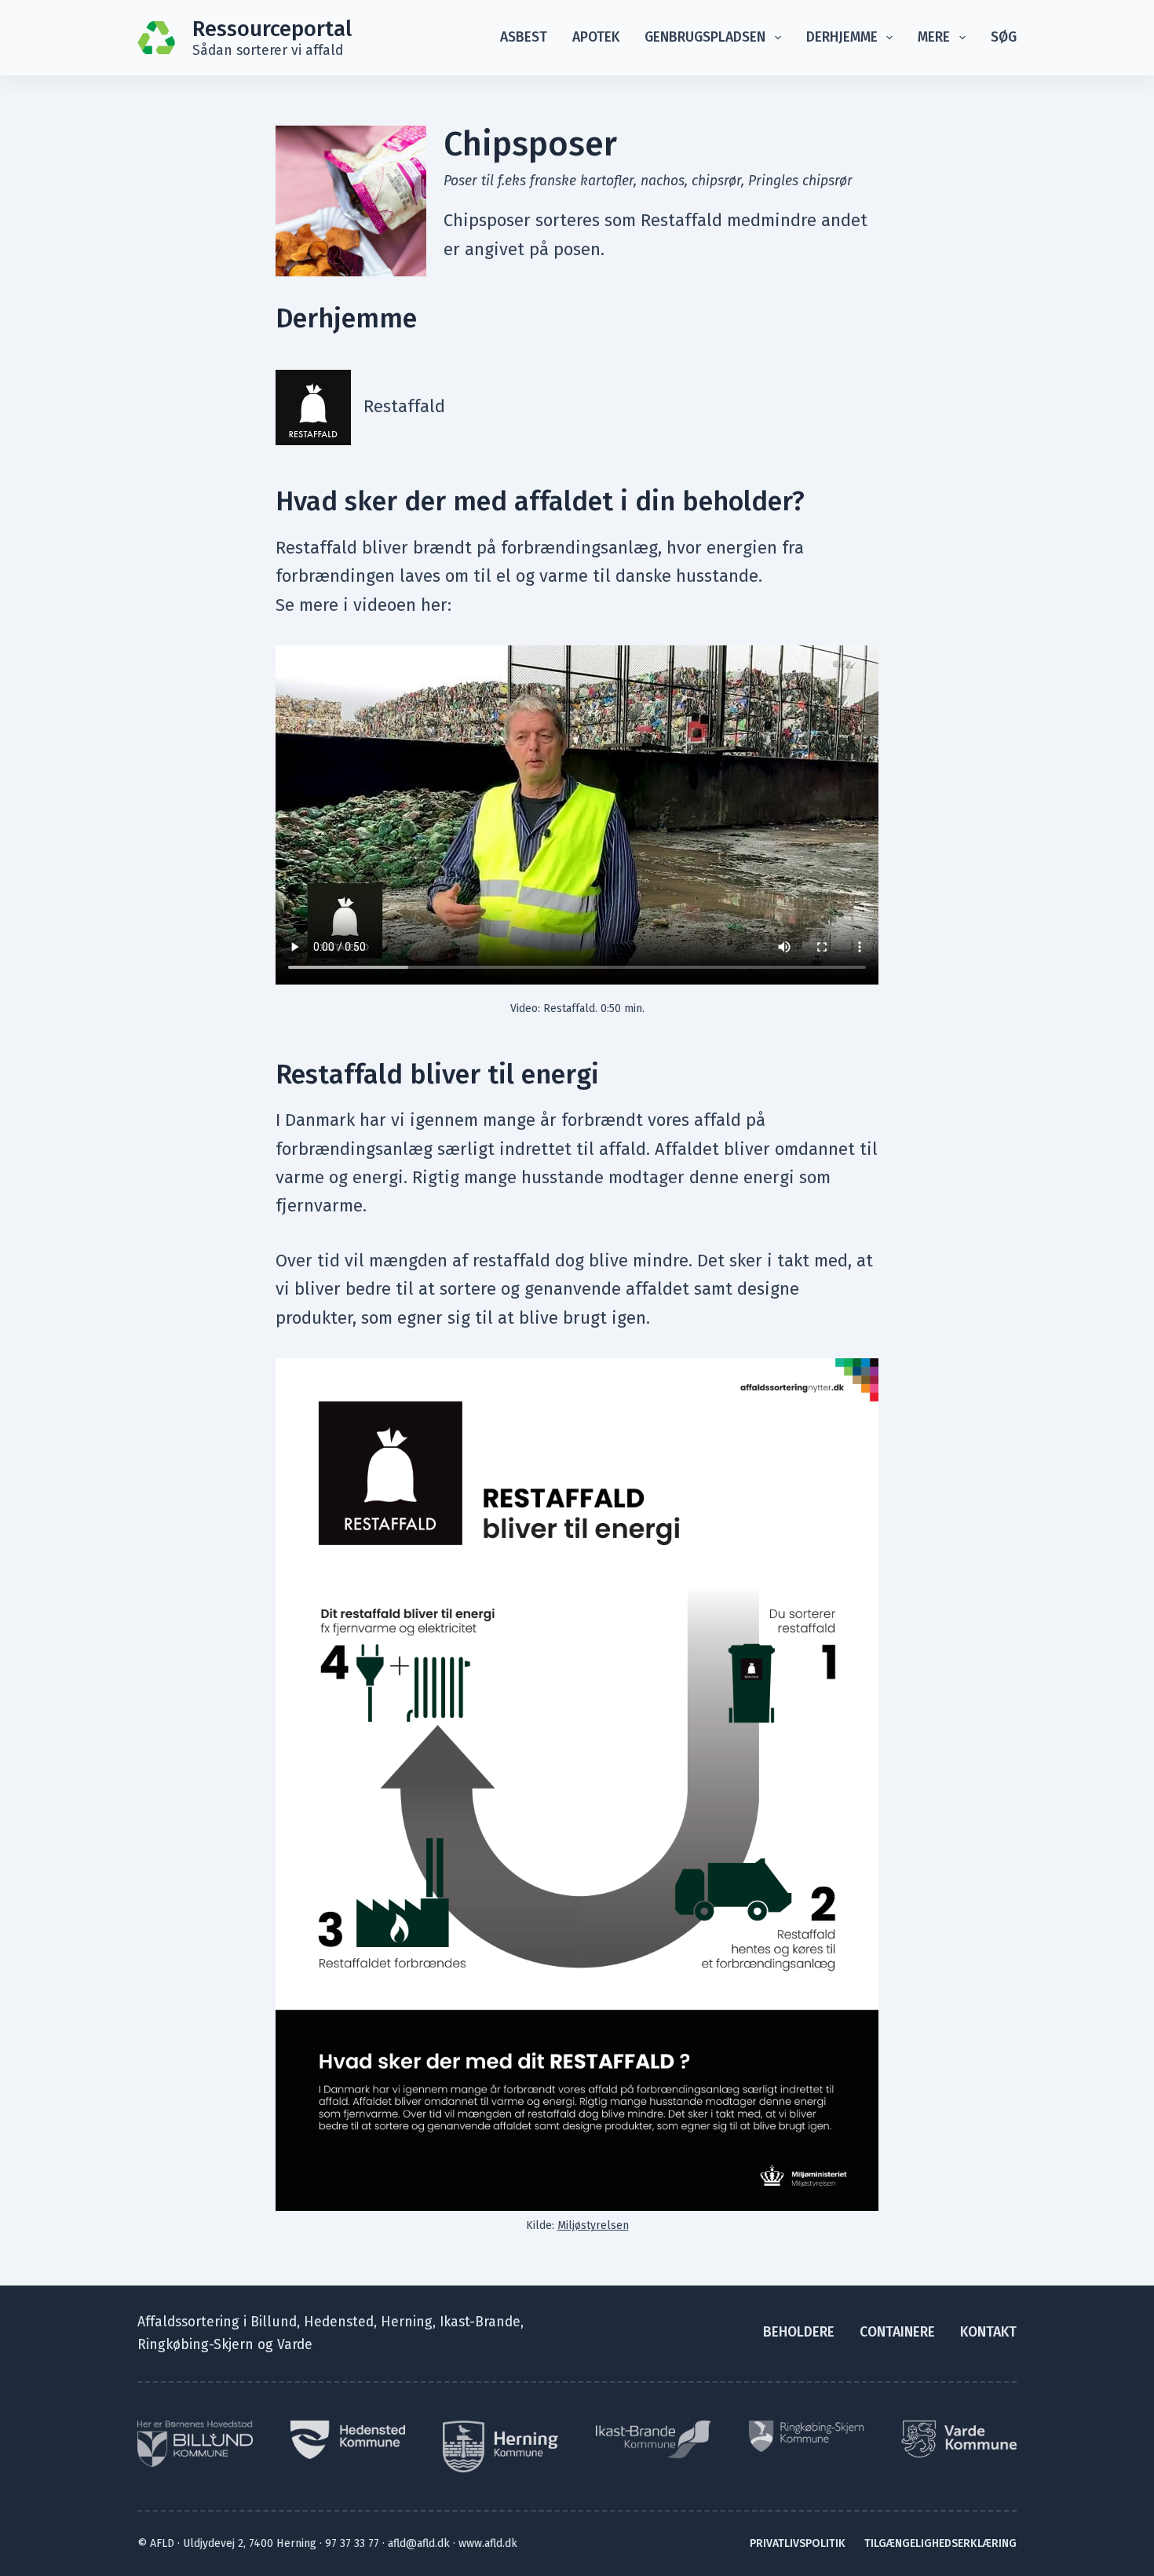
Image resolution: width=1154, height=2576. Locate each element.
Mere (934, 37)
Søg (1004, 37)
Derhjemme (842, 37)
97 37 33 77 (352, 2543)
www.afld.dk (488, 2543)
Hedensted (339, 2322)
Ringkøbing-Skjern (195, 2345)
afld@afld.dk (419, 2543)
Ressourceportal (272, 29)
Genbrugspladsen (705, 37)
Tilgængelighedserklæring (940, 2543)
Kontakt (988, 2332)
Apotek (596, 37)
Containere (897, 2332)
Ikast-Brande (480, 2322)
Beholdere (799, 2332)
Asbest (524, 37)
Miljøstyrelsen (593, 2225)
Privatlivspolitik (798, 2543)
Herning (407, 2322)
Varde (295, 2345)
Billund (274, 2322)
